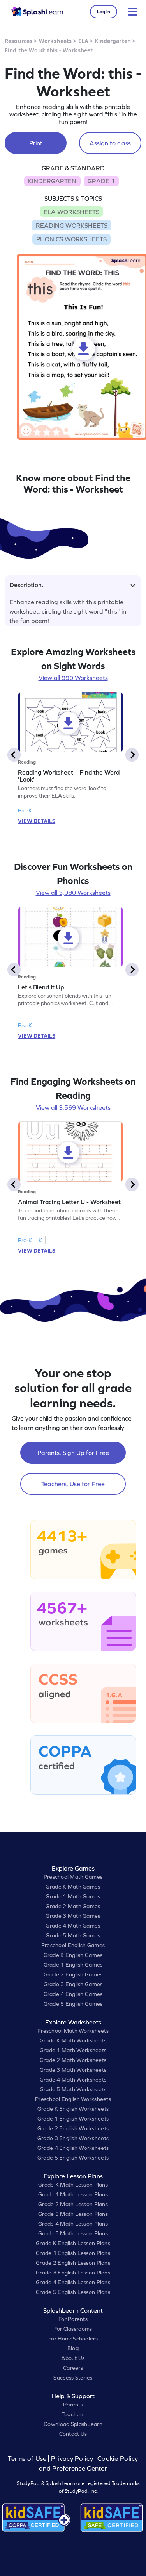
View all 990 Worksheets (73, 678)
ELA (83, 41)
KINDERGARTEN (52, 181)
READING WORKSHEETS (72, 225)
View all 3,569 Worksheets (73, 1107)
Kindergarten (113, 41)
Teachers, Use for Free (73, 1484)
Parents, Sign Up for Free (73, 1453)
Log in (104, 12)
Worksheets (55, 41)
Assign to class (110, 143)
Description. (26, 585)
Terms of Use (28, 2459)
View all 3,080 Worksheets (73, 893)
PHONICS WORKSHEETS (71, 239)
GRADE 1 (101, 181)
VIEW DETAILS (37, 821)
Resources (18, 41)
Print (36, 143)
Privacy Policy (72, 2459)
